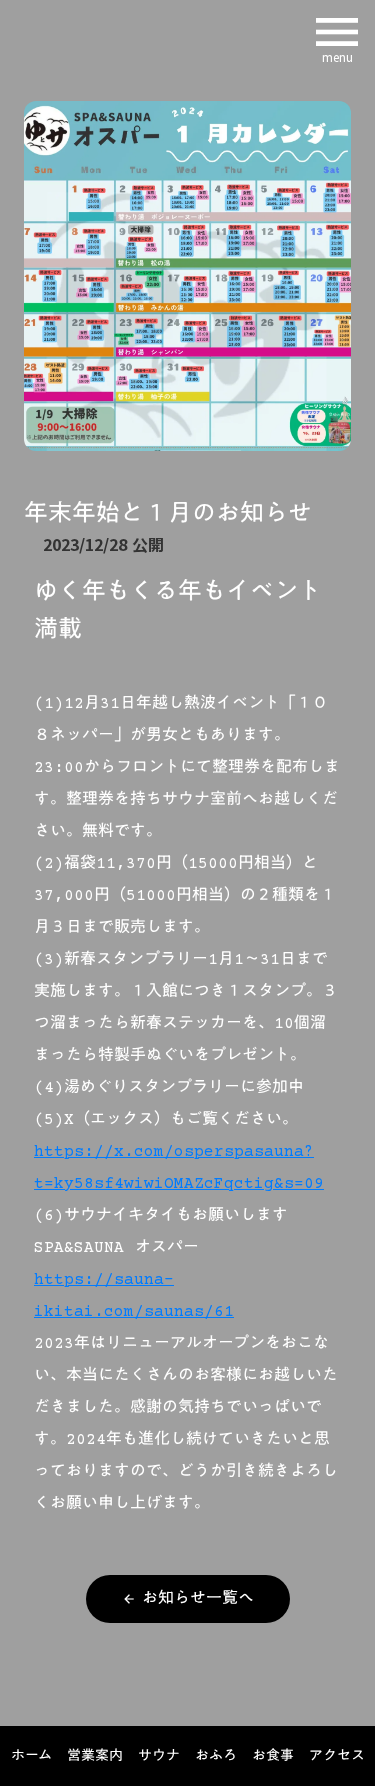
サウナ (159, 1757)
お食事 (273, 1757)
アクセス (337, 1757)
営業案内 (95, 1757)
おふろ (216, 1757)
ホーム (31, 1757)
